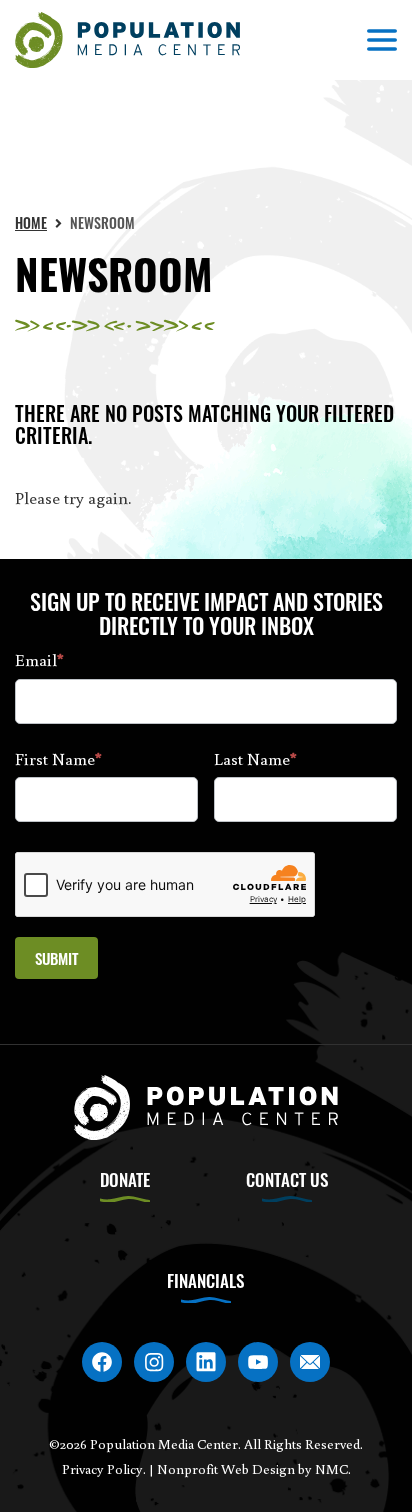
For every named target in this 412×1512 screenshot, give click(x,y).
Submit (56, 958)
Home (31, 222)
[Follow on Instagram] (154, 1362)
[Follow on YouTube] (258, 1362)
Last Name (255, 758)
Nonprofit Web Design (226, 1469)
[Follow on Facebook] (102, 1362)
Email (39, 659)
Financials (205, 1280)
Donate (125, 1179)
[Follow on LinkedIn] (206, 1362)
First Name (58, 758)
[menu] (382, 40)
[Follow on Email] (310, 1362)
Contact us (287, 1179)
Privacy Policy (102, 1469)
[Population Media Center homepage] (127, 40)
